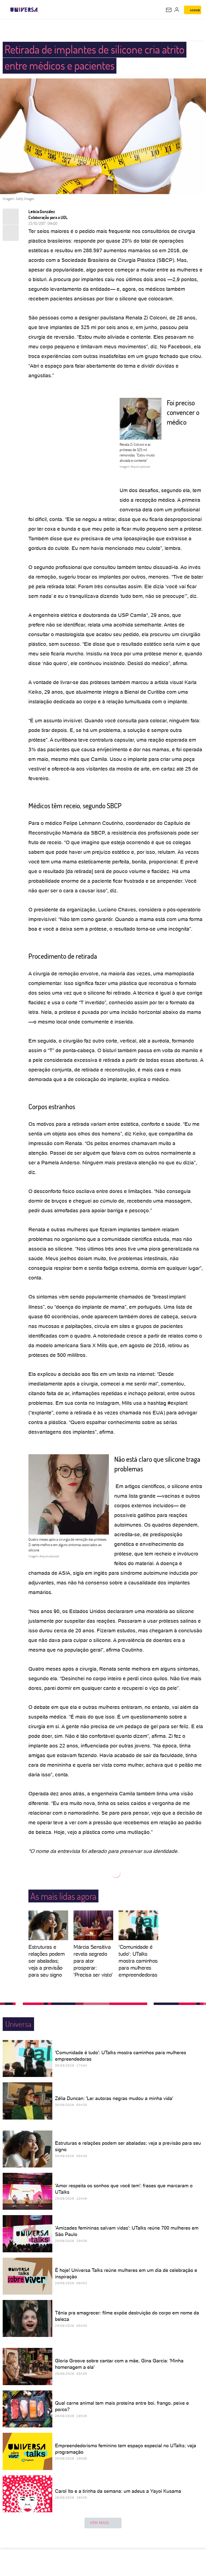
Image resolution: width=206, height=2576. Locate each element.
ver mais (99, 2523)
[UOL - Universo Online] (41, 10)
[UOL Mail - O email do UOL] (169, 10)
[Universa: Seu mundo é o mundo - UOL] (24, 10)
